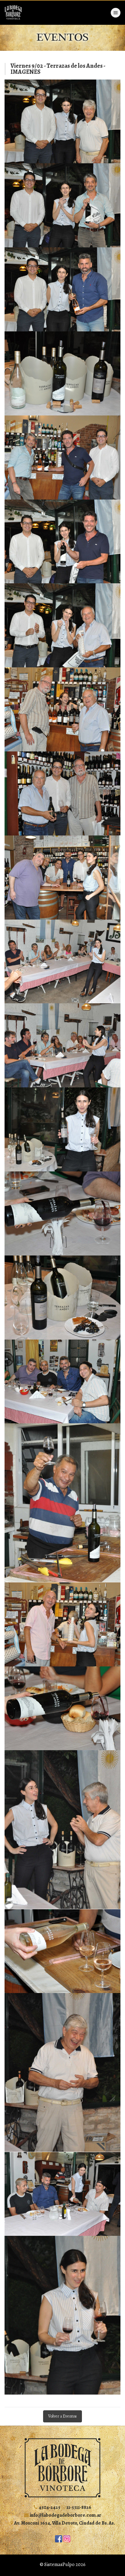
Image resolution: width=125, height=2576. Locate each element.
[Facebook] (59, 2538)
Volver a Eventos (62, 2416)
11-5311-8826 (78, 2507)
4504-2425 (49, 2507)
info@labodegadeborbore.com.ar (65, 2515)
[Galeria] (62, 122)
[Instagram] (67, 2538)
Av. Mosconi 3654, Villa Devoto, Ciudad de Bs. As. (64, 2523)
